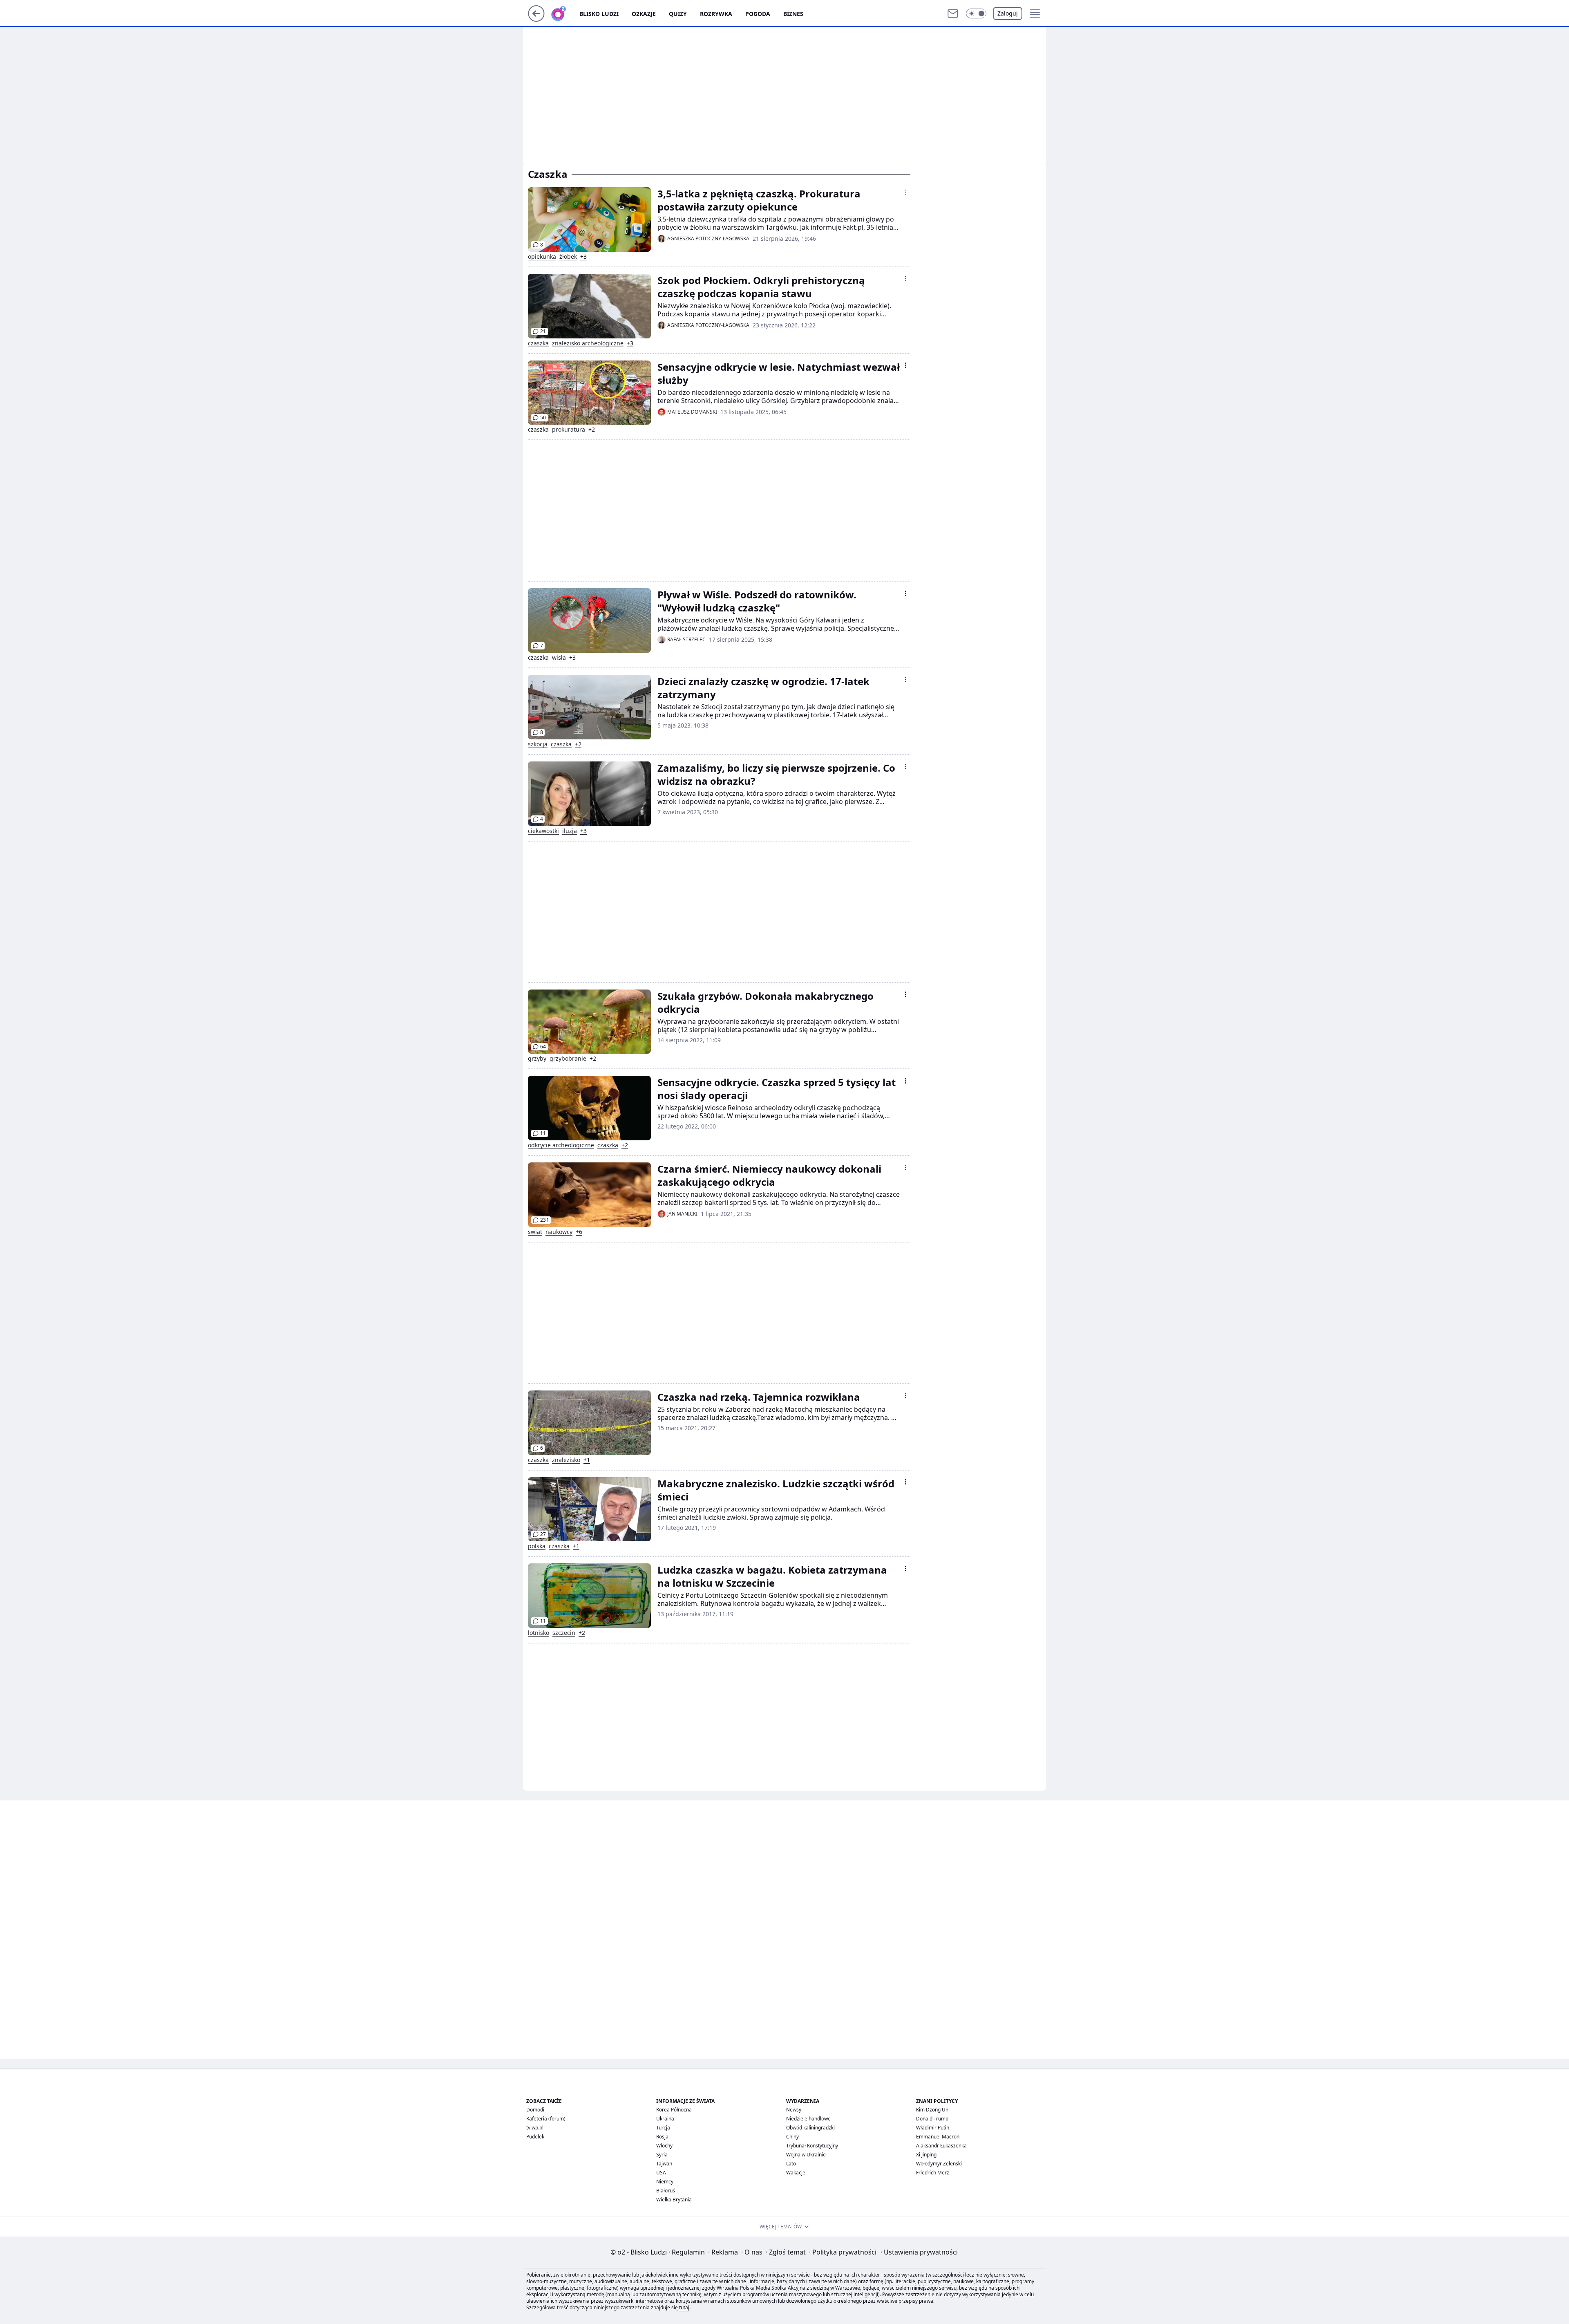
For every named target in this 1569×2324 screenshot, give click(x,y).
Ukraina (665, 2119)
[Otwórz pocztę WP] (953, 13)
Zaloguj (1008, 13)
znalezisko (566, 1460)
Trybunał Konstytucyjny (812, 2146)
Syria (662, 2155)
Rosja (662, 2137)
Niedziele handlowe (808, 2119)
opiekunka (542, 257)
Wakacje (796, 2173)
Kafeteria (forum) (546, 2119)
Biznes (793, 14)
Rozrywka (716, 14)
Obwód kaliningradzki (810, 2128)
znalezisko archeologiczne (588, 343)
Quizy (678, 14)
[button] (976, 13)
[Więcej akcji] (905, 192)
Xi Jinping (926, 2155)
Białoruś (666, 2191)
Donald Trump (932, 2119)
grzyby (537, 1059)
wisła (559, 658)
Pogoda (758, 14)
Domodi (535, 2110)
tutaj (684, 2307)
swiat (535, 1232)
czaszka (538, 343)
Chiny (792, 2137)
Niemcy (665, 2182)
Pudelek (535, 2137)
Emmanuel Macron (938, 2137)
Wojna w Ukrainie (806, 2155)
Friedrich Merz (933, 2173)
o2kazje (644, 14)
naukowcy (559, 1232)
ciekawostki (543, 831)
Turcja (663, 2128)
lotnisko (539, 1633)
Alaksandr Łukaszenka (941, 2146)
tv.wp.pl (535, 2128)
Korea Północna (674, 2110)
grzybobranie (568, 1059)
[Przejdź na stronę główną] (536, 19)
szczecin (564, 1633)
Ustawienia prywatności (919, 2252)
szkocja (538, 744)
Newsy (794, 2110)
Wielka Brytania (674, 2200)
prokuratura (569, 430)
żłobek (568, 257)
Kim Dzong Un (932, 2110)
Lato (791, 2164)
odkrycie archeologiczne (561, 1145)
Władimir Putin (933, 2128)
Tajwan (664, 2164)
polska (537, 1546)
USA (661, 2173)
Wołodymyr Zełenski (939, 2164)
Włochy (664, 2146)
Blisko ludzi (599, 14)
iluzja (570, 831)
